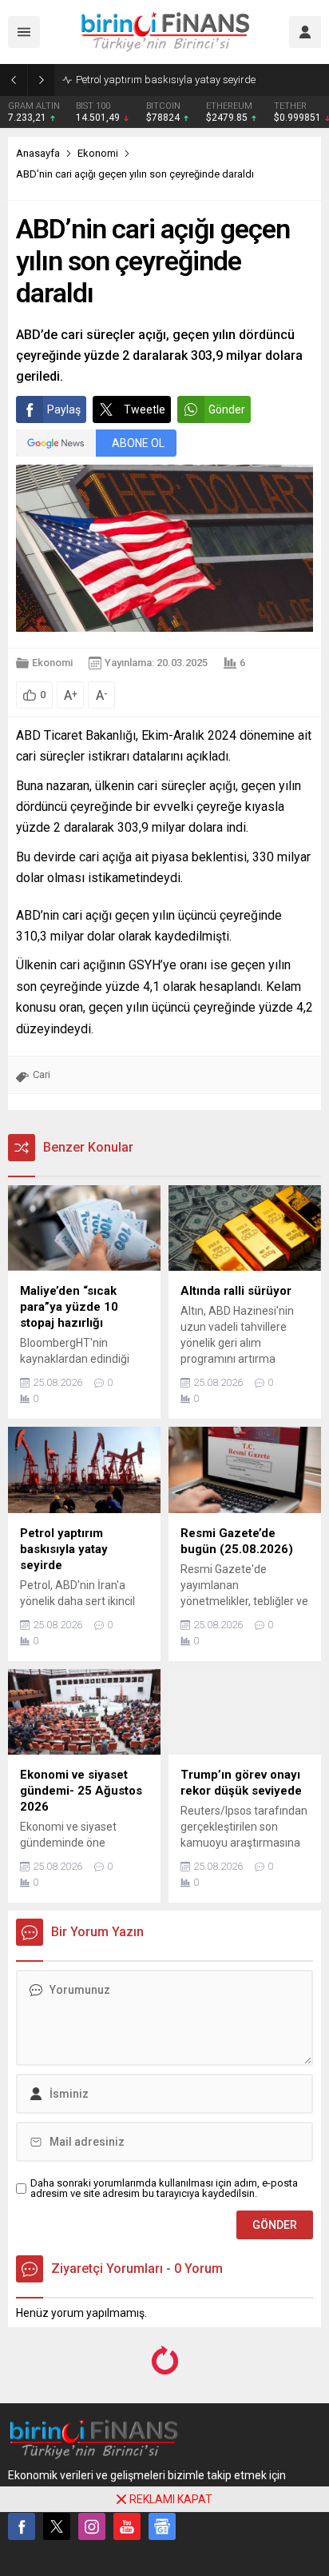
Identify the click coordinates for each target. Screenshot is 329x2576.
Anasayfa (38, 153)
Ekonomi (98, 153)
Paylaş (64, 409)
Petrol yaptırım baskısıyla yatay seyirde (166, 80)
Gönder (227, 409)
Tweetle (145, 409)
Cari (42, 1074)
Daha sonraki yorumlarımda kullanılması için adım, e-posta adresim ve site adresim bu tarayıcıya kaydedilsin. (164, 2188)
